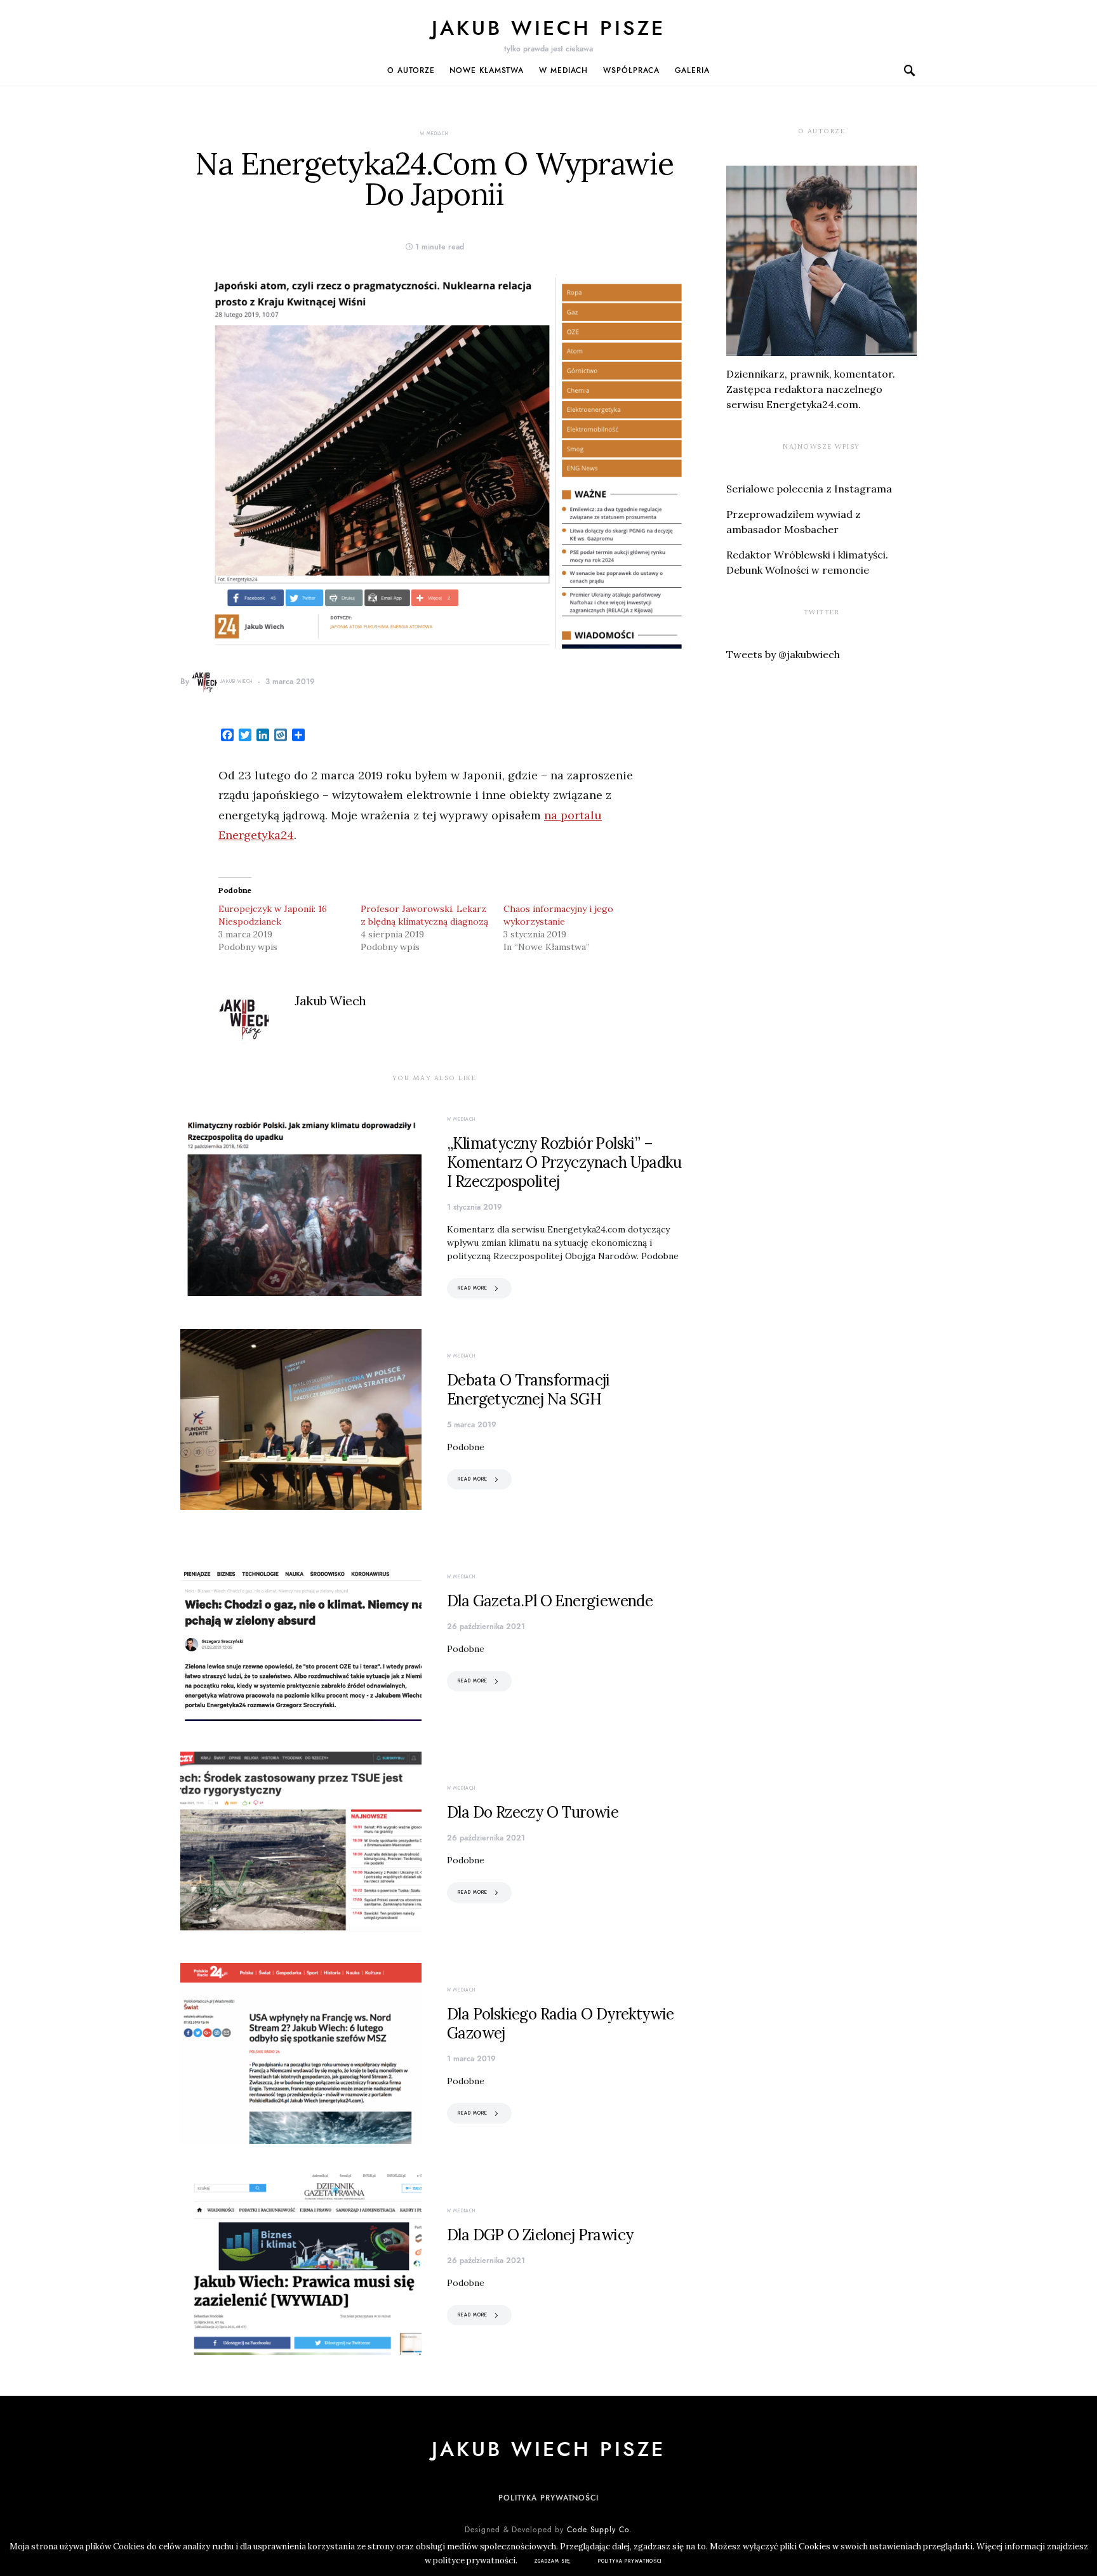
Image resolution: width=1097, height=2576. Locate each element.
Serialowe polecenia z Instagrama (809, 489)
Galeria (692, 70)
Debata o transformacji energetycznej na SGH (529, 1390)
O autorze (411, 70)
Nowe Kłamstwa (487, 70)
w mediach (563, 70)
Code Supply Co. (600, 2530)
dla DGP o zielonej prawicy (540, 2235)
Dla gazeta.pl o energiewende (550, 1601)
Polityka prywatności (548, 2498)
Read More (473, 1288)
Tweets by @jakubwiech (783, 654)
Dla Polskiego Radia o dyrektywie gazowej (561, 2024)
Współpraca (631, 70)
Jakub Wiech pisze (548, 28)
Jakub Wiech (236, 681)
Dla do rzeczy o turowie (533, 1812)
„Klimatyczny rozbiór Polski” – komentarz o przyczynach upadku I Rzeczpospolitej (564, 1162)
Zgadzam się (552, 2561)
